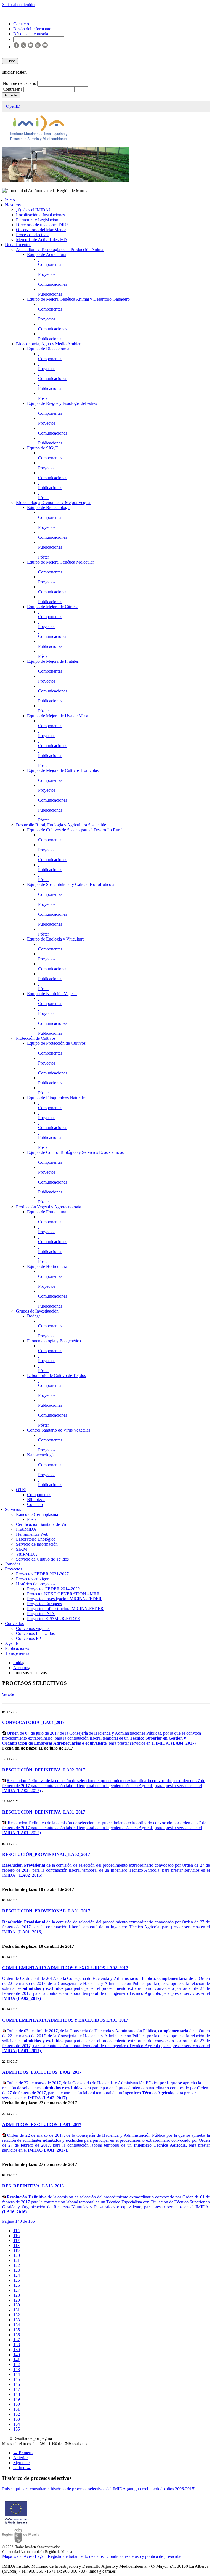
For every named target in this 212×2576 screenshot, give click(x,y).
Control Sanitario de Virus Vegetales (59, 1430)
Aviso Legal (34, 2556)
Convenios (14, 1624)
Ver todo (8, 1694)
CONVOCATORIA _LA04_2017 (33, 1722)
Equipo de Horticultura (47, 1266)
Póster (43, 398)
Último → (22, 2468)
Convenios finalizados (35, 1633)
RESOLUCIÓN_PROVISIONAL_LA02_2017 (46, 1854)
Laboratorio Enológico (36, 1539)
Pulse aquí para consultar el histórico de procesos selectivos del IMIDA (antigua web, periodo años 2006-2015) (99, 2489)
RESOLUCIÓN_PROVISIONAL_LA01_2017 (46, 1911)
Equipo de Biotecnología (49, 507)
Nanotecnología (41, 1455)
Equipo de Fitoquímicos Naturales (57, 1098)
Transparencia (17, 1653)
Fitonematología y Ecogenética (54, 1341)
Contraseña (13, 89)
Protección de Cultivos (36, 1038)
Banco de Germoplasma (37, 1514)
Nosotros (13, 205)
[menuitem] (16, 2231)
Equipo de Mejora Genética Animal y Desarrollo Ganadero (78, 299)
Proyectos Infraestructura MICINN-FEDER (65, 1609)
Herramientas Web (32, 1534)
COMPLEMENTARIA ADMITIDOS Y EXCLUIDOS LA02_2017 (65, 1968)
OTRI (21, 1490)
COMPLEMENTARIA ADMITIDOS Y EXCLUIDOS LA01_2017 (65, 2020)
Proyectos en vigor (32, 1579)
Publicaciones (50, 294)
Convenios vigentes (33, 1628)
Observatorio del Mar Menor (41, 230)
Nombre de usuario (20, 83)
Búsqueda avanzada (31, 34)
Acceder (11, 95)
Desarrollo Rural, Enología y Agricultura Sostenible (61, 825)
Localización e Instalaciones (40, 215)
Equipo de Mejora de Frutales (53, 661)
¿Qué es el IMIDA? (33, 210)
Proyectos (47, 274)
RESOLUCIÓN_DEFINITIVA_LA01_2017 (44, 1812)
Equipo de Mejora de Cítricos (53, 607)
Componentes (50, 264)
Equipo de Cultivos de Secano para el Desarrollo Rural (75, 830)
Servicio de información (37, 1544)
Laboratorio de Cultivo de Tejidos (56, 1375)
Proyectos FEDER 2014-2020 (53, 1589)
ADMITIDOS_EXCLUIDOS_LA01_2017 (42, 2124)
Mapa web (11, 2556)
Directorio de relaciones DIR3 (42, 225)
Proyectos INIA (41, 1614)
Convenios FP (28, 1638)
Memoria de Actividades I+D (41, 240)
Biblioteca (36, 1499)
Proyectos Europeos (44, 1604)
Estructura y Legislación (37, 220)
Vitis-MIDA (27, 1554)
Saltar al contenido (18, 5)
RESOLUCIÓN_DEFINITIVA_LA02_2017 (44, 1770)
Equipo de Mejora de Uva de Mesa (58, 716)
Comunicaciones (53, 284)
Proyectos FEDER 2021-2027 (42, 1574)
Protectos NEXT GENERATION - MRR (63, 1594)
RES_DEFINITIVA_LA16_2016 (33, 2186)
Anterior (21, 2458)
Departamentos (18, 245)
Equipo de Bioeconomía (48, 349)
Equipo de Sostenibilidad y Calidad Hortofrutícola (71, 884)
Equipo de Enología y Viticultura (56, 939)
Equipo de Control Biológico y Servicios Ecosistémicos (75, 1152)
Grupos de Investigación (37, 1311)
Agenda (12, 1643)
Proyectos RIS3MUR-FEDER (54, 1619)
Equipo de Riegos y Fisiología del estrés (62, 403)
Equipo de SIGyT (43, 448)
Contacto (35, 1504)
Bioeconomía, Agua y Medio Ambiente (50, 344)
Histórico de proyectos (36, 1584)
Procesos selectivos (33, 235)
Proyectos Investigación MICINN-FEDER (64, 1599)
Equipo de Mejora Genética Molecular (60, 562)
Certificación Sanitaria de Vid (42, 1524)
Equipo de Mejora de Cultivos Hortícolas (63, 770)
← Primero (23, 2453)
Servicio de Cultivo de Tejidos (42, 1559)
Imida (18, 1663)
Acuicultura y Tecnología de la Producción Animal (60, 250)
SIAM (22, 1549)
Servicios (13, 1509)
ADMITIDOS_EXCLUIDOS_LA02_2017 (42, 2072)
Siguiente (21, 2463)
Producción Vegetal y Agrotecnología (49, 1207)
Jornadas (13, 1564)
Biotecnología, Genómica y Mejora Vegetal (54, 502)
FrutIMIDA (26, 1529)
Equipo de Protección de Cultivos (56, 1043)
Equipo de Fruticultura (47, 1212)
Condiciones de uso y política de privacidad (145, 2556)
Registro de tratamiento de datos (76, 2556)
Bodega (34, 1316)
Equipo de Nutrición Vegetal (52, 994)
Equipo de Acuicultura (47, 254)
